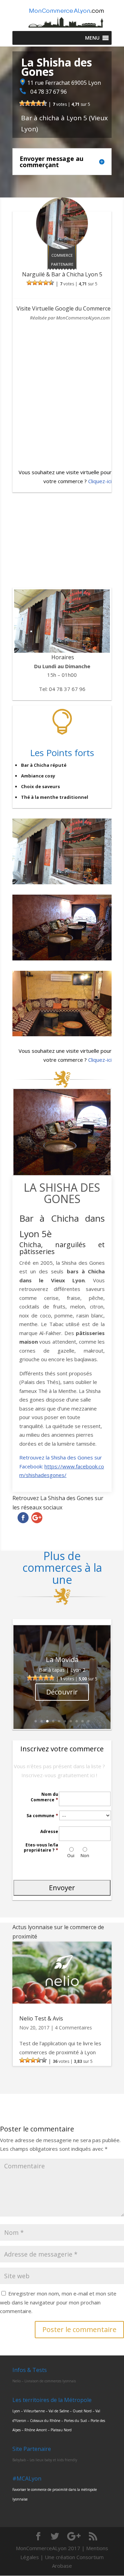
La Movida (62, 1659)
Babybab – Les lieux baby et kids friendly (45, 2460)
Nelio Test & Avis (41, 2018)
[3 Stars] (33, 103)
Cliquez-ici (100, 481)
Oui (71, 1855)
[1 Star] (22, 103)
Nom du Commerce (44, 1797)
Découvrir (62, 1692)
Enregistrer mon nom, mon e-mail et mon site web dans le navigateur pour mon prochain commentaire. (58, 2302)
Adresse (49, 1832)
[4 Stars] (39, 103)
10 (88, 1721)
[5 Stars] (44, 103)
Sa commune (42, 1816)
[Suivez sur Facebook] (23, 1518)
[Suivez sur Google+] (37, 1518)
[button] (92, 38)
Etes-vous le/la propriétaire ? (41, 1848)
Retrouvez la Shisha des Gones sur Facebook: (62, 1466)
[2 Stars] (28, 103)
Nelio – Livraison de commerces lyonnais (44, 2381)
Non (85, 1855)
